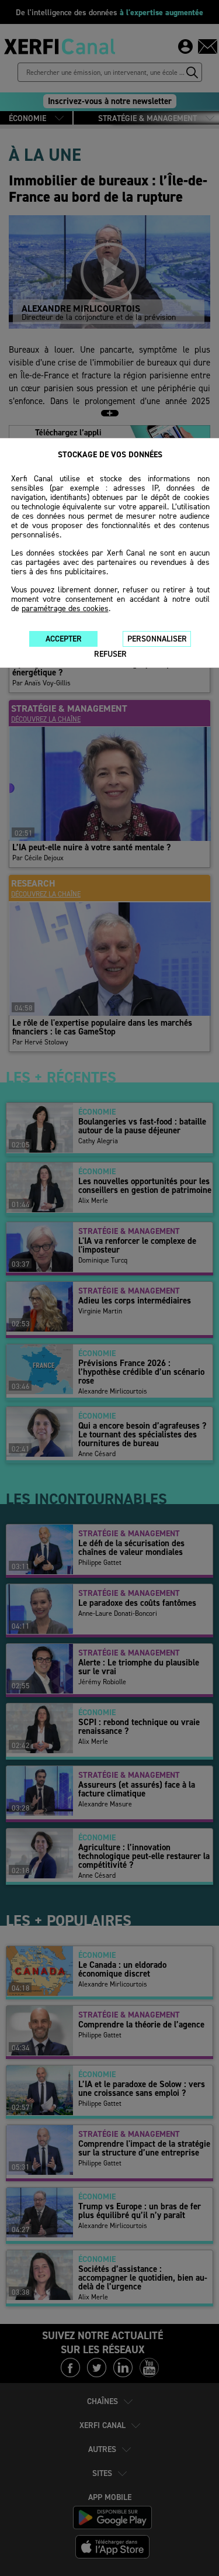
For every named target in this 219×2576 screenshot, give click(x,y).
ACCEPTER (64, 639)
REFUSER (110, 654)
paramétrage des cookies (65, 608)
